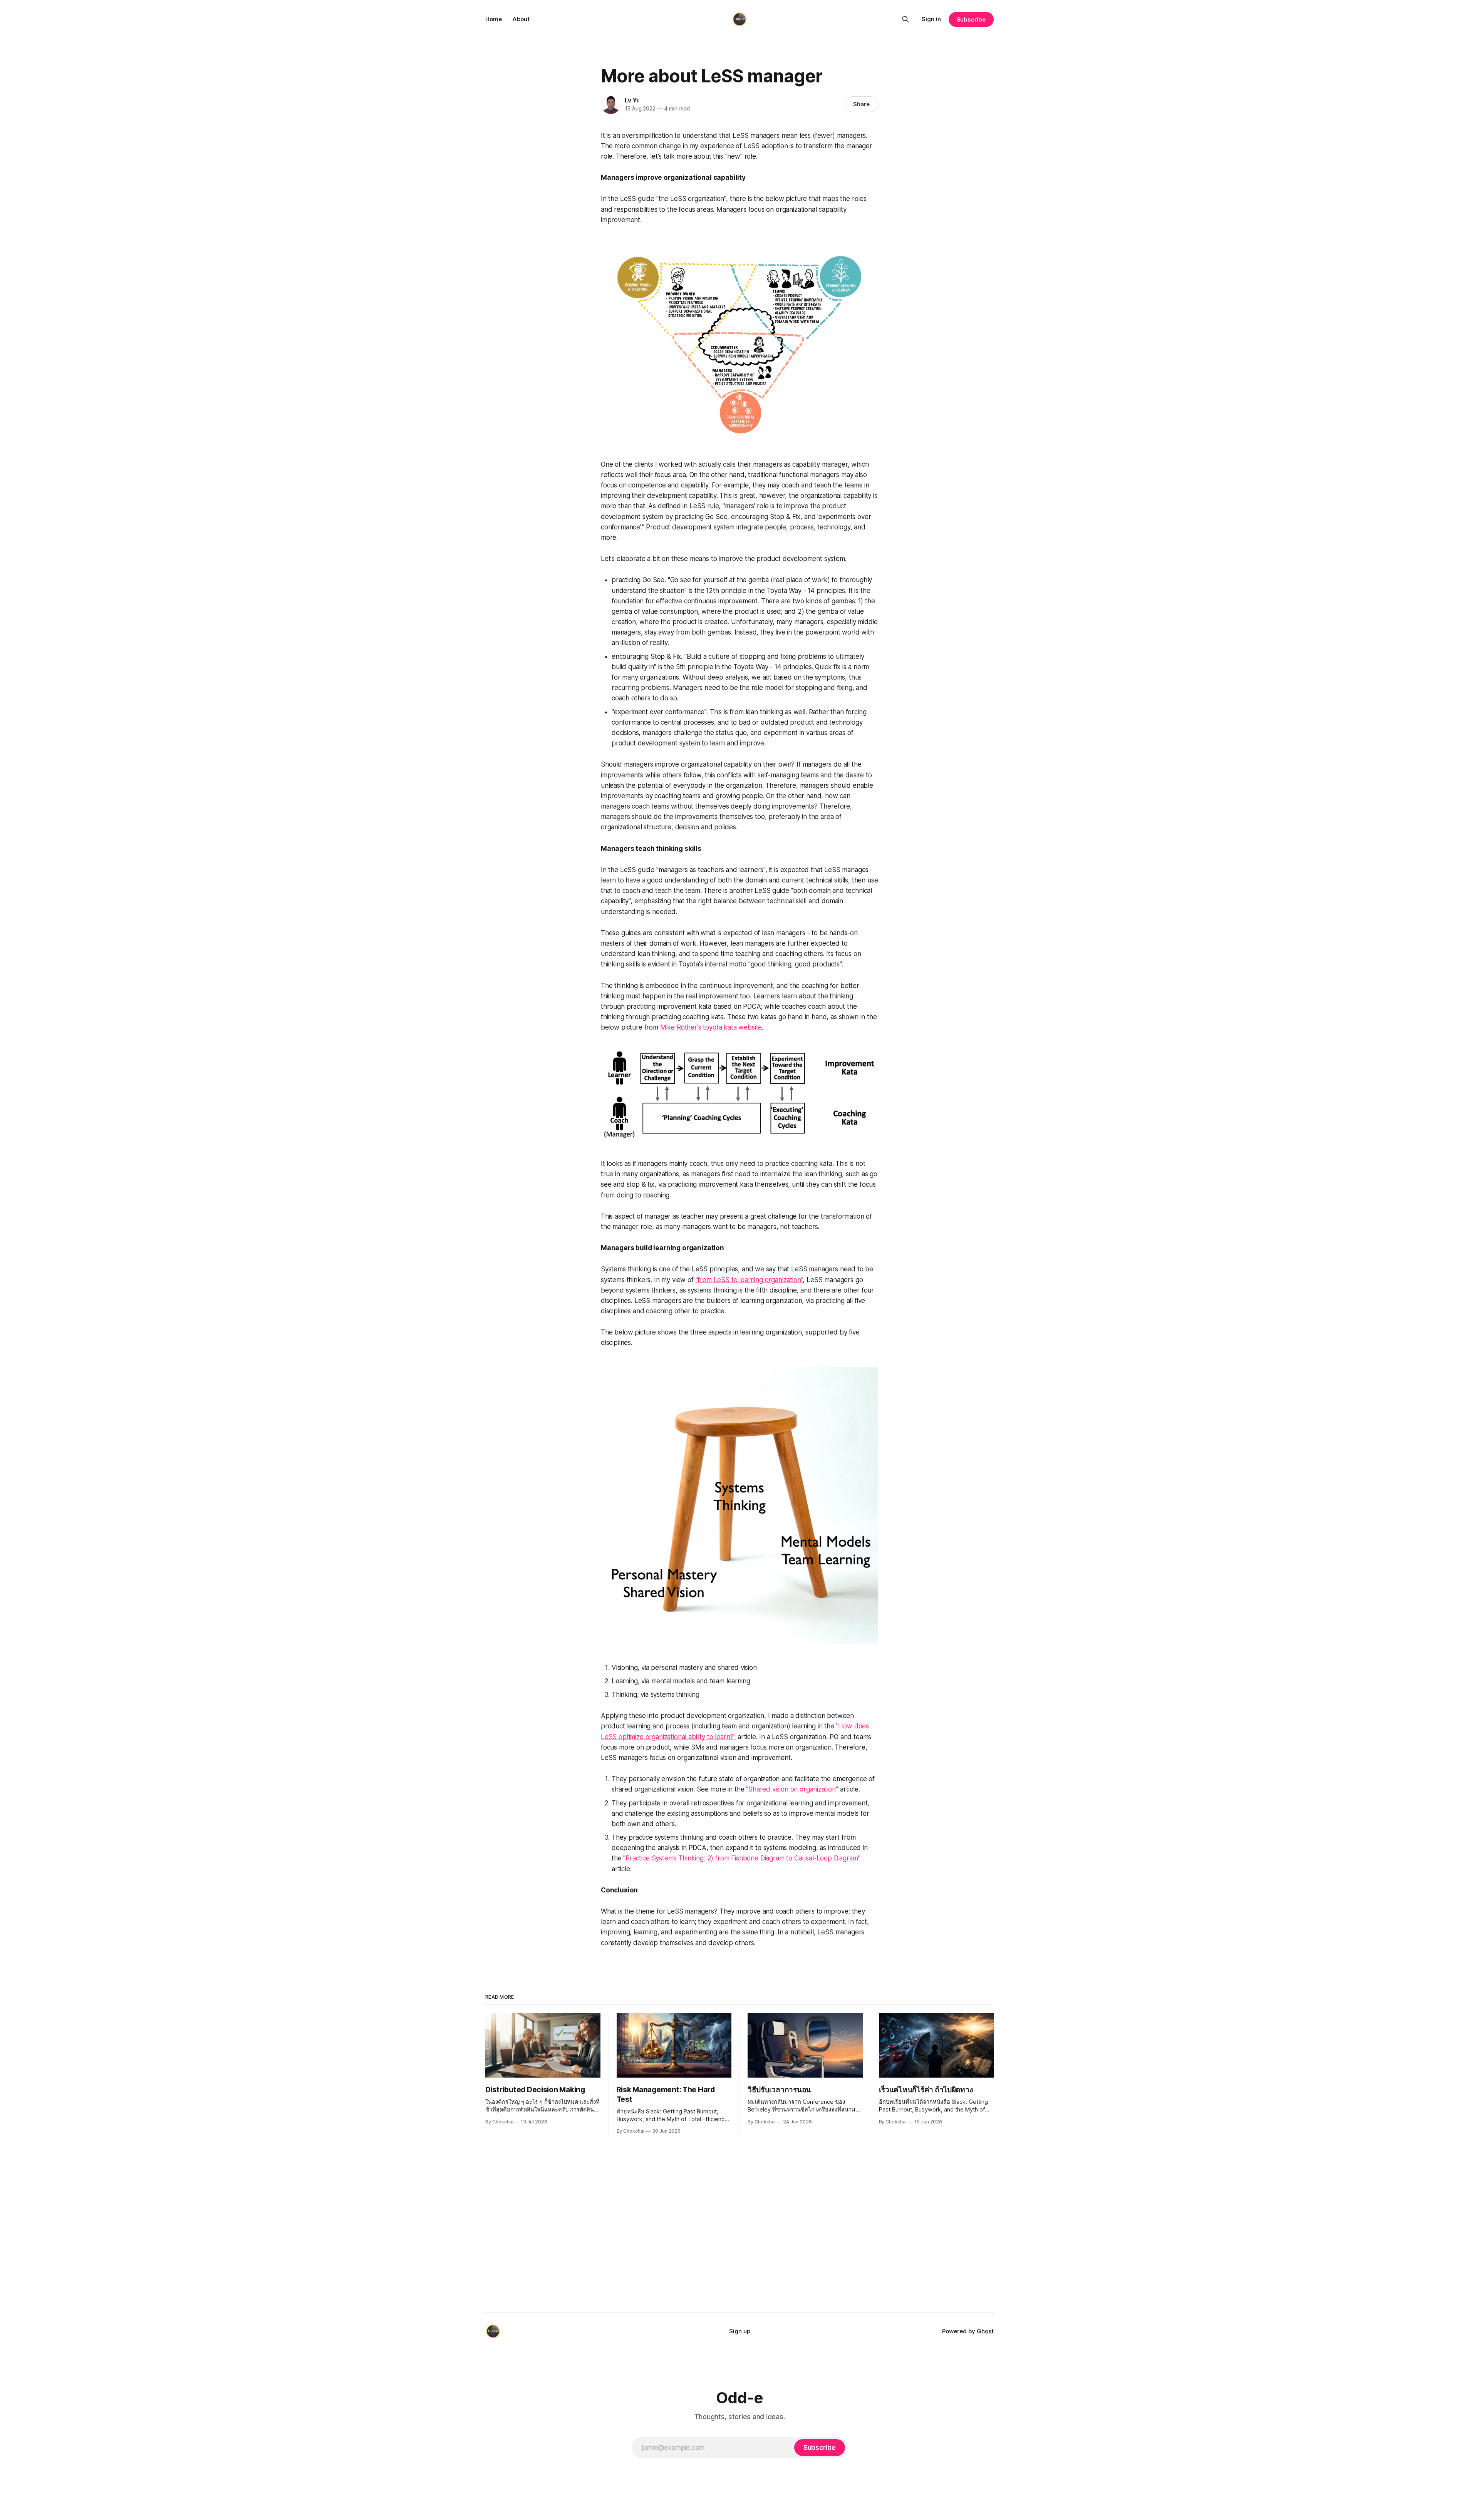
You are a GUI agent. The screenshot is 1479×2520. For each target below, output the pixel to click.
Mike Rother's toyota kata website (711, 1027)
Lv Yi (632, 100)
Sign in (931, 19)
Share (861, 104)
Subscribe (971, 19)
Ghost (985, 2331)
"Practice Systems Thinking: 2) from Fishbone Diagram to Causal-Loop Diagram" (742, 1858)
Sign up (740, 2331)
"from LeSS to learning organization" (749, 1280)
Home (494, 19)
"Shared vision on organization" (792, 1789)
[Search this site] (906, 19)
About (521, 19)
